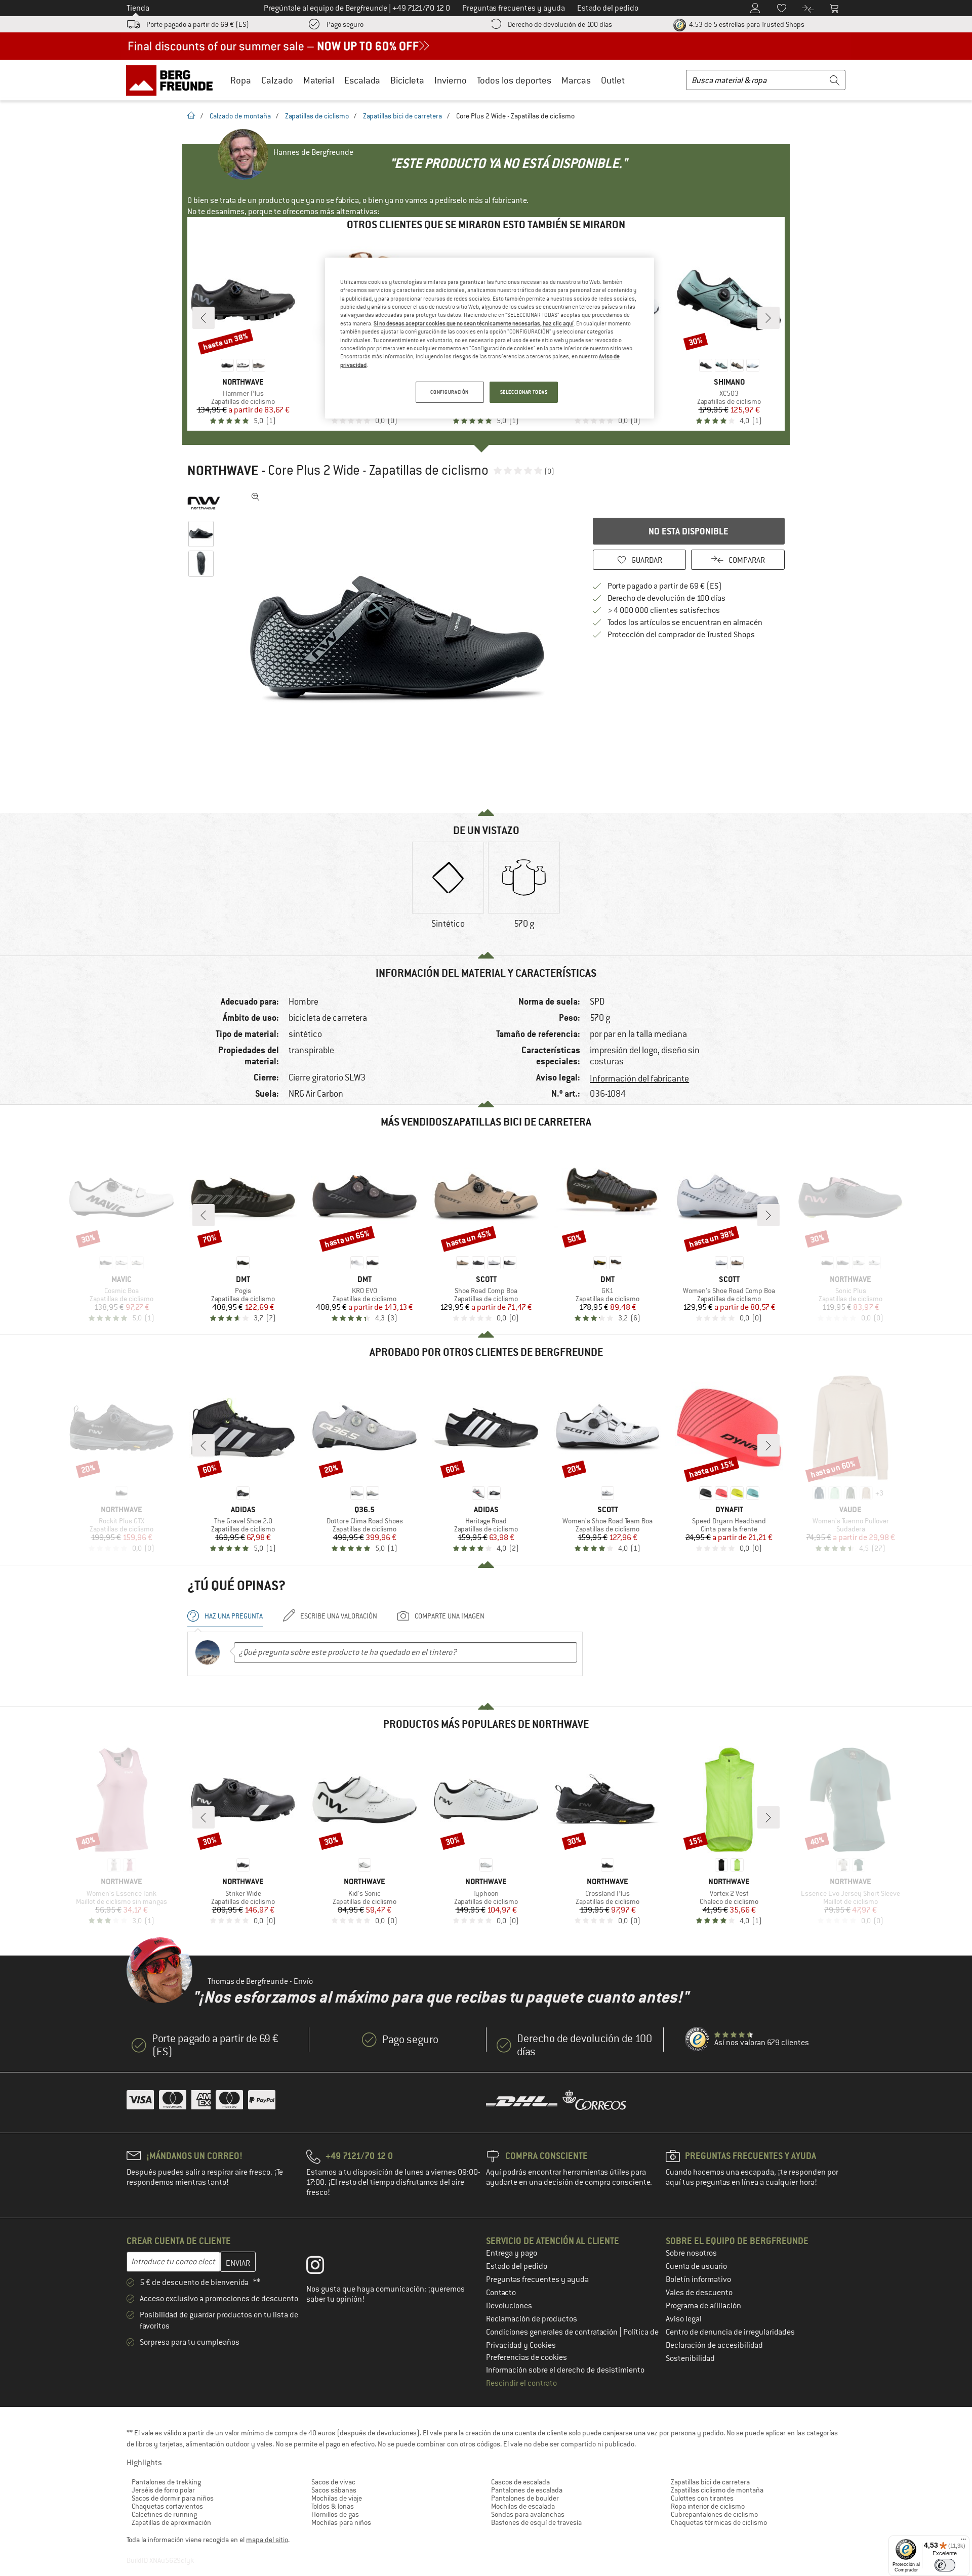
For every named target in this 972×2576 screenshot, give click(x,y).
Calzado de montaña (240, 116)
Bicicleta (407, 80)
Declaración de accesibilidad (714, 2345)
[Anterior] (204, 318)
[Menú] (963, 2542)
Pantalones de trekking (166, 2482)
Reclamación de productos (532, 2319)
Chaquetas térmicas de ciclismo (719, 2522)
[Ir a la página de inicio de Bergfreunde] (173, 80)
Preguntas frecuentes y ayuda (537, 2279)
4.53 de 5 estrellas (746, 24)
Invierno (451, 80)
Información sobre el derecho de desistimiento (565, 2370)
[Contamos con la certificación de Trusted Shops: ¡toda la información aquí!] (698, 2040)
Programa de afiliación (703, 2306)
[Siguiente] (768, 318)
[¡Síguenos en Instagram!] (323, 2267)
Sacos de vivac (333, 2482)
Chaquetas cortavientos (167, 2506)
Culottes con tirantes (702, 2498)
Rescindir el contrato (521, 2383)
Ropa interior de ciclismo (708, 2506)
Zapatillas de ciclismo (317, 116)
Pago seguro (345, 24)
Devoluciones (509, 2306)
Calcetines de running (164, 2514)
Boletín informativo (698, 2279)
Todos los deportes (514, 80)
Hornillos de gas (335, 2514)
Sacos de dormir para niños (173, 2498)
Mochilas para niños (341, 2522)
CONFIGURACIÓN (449, 392)
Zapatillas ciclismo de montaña (717, 2490)
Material (319, 80)
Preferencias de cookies (526, 2357)
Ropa (241, 80)
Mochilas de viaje (337, 2498)
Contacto (501, 2293)
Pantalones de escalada (527, 2490)
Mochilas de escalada (523, 2506)
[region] (490, 338)
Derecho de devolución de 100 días (560, 24)
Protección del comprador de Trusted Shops (681, 635)
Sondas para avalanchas (528, 2514)
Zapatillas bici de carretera (402, 116)
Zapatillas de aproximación (171, 2522)
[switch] (945, 2565)
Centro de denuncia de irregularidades (730, 2332)
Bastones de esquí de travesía (536, 2522)
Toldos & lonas (333, 2506)
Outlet (613, 80)
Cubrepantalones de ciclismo (714, 2514)
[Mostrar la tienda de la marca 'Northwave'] (204, 503)
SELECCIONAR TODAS (524, 392)
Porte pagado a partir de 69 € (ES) (198, 24)
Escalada (362, 80)
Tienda (138, 8)
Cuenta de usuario (696, 2266)
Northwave (223, 471)
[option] (400, 640)
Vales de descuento (699, 2293)
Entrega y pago (512, 2253)
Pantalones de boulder (525, 2498)
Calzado (277, 80)
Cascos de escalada (520, 2482)
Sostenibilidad (690, 2358)
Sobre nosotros (691, 2253)
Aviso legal (684, 2319)
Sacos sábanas (334, 2490)
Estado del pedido (517, 2266)
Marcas (576, 80)
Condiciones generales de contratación (553, 2332)
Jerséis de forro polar (163, 2490)
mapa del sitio (267, 2540)
